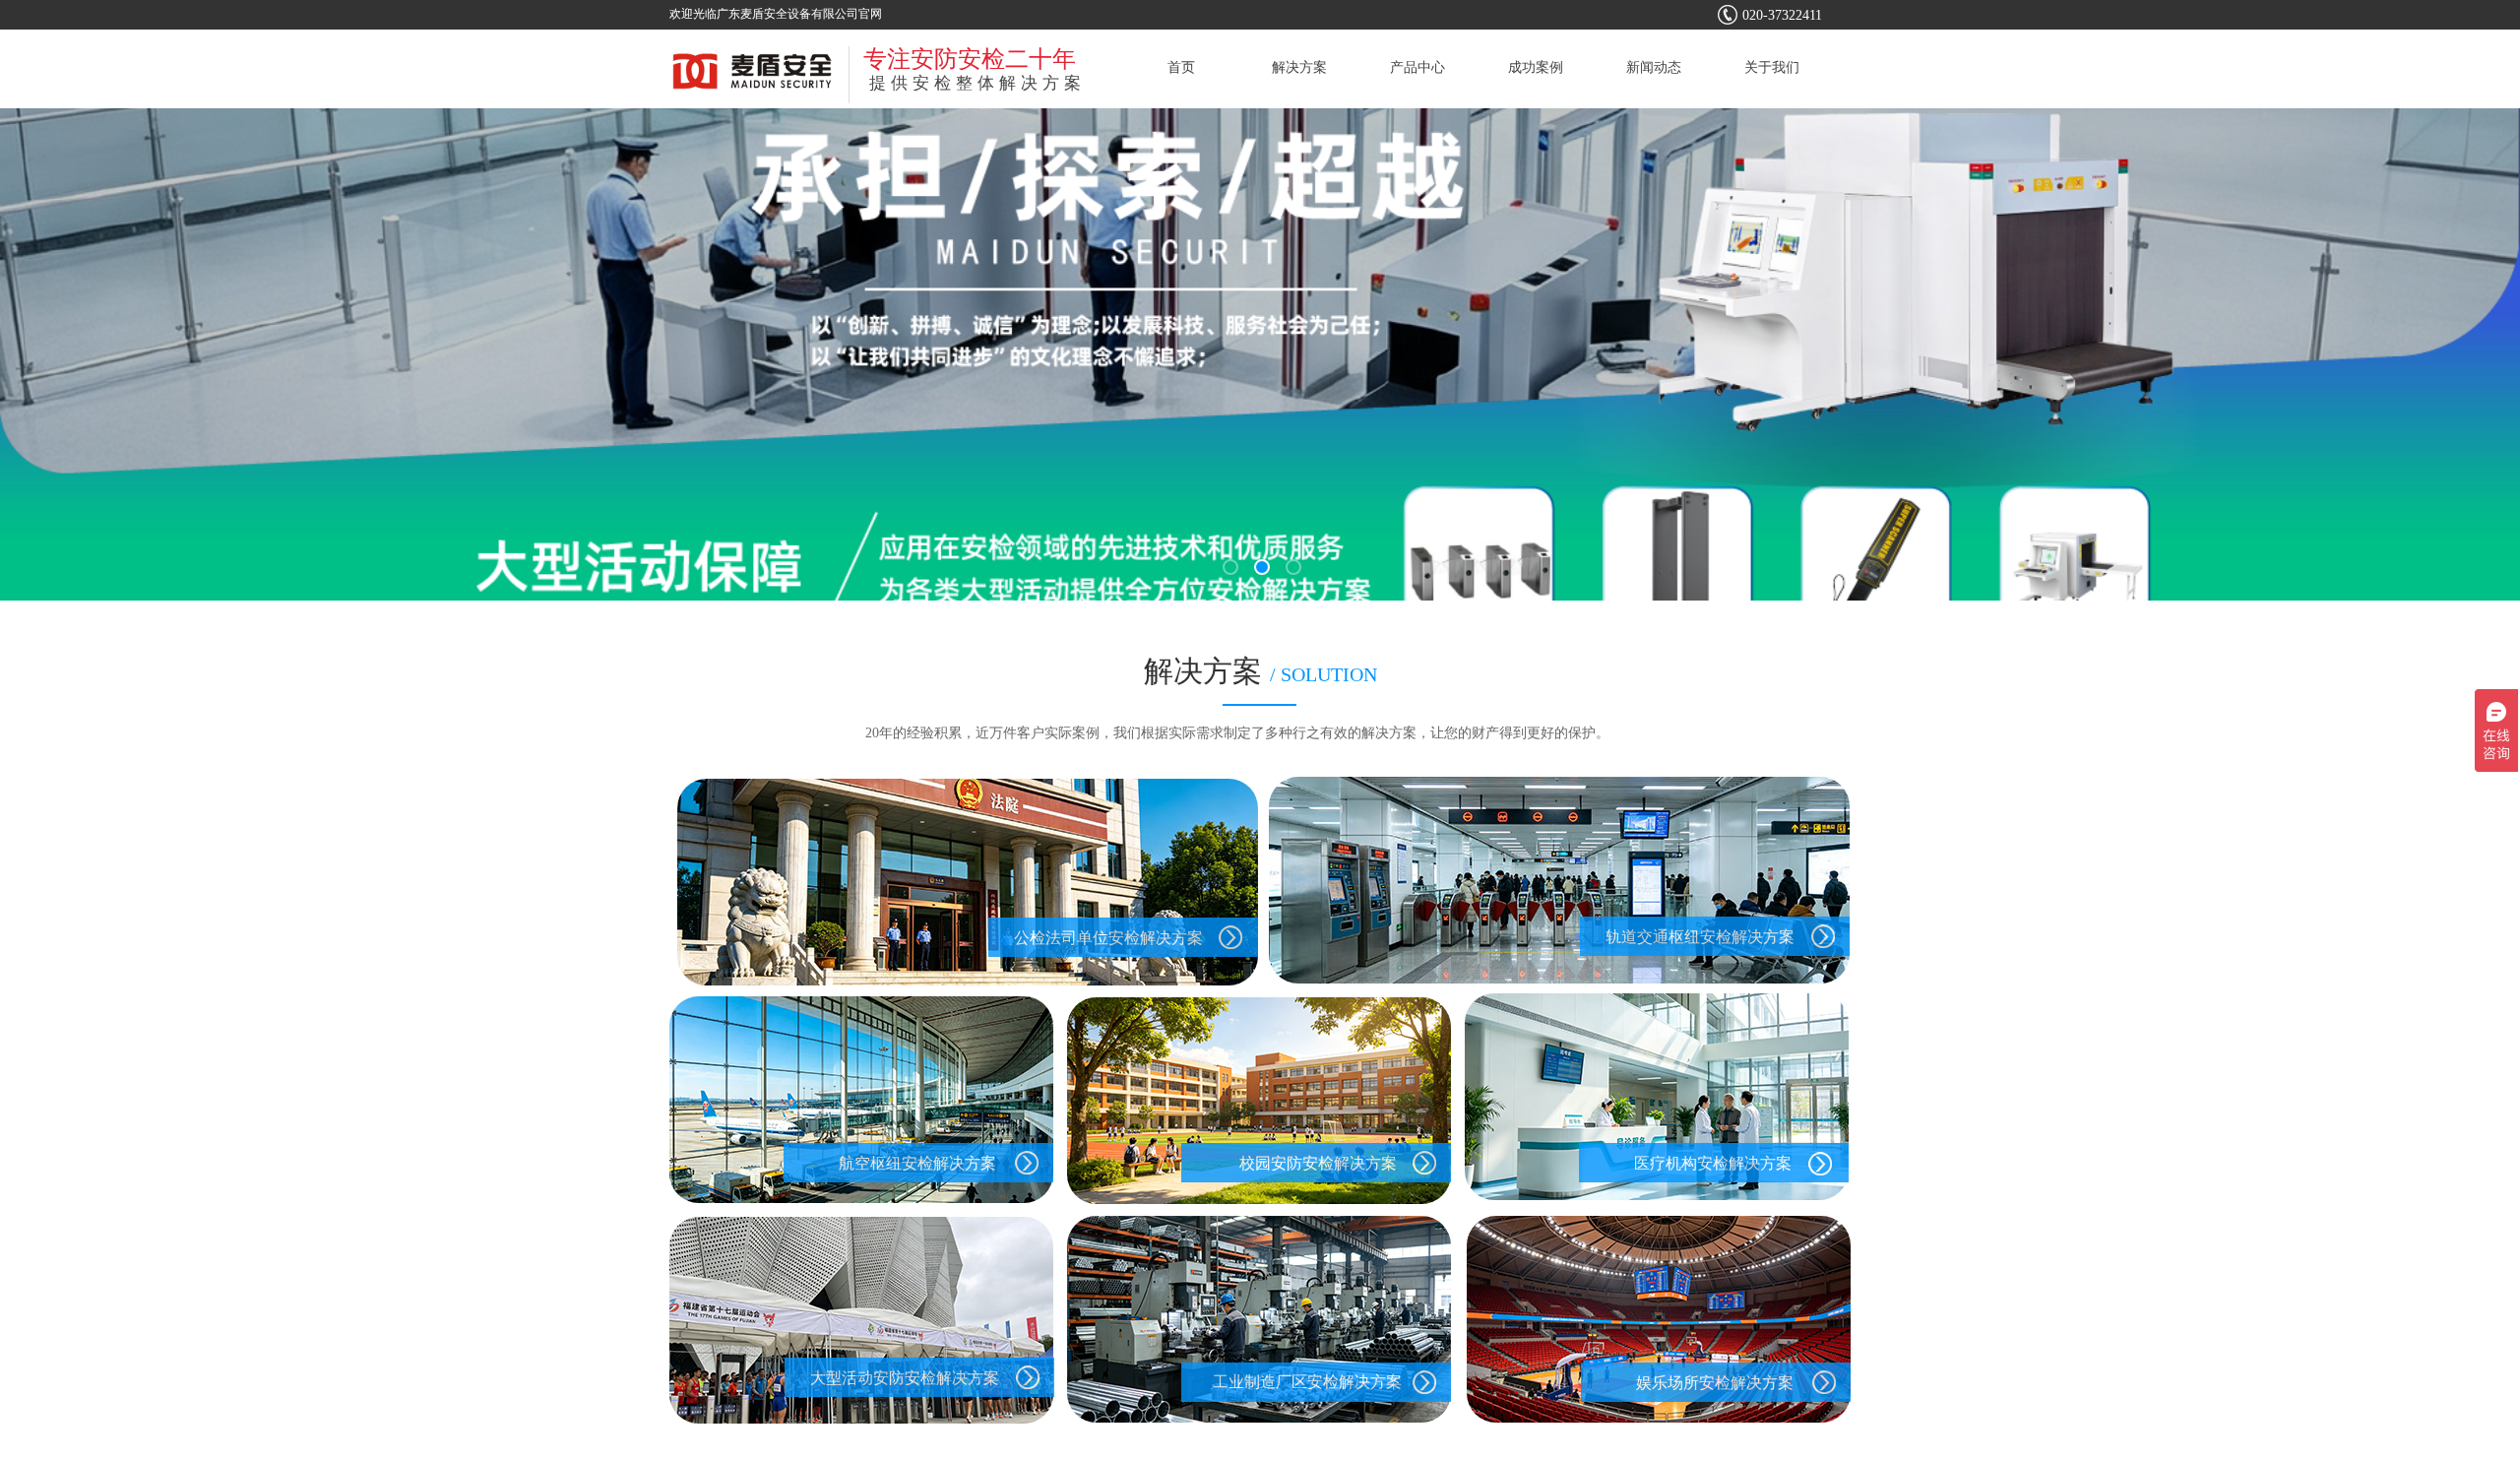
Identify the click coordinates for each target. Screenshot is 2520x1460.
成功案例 (1536, 67)
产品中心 (1417, 67)
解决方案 (1299, 67)
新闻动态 (1654, 67)
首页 (1181, 67)
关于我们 (1772, 67)
